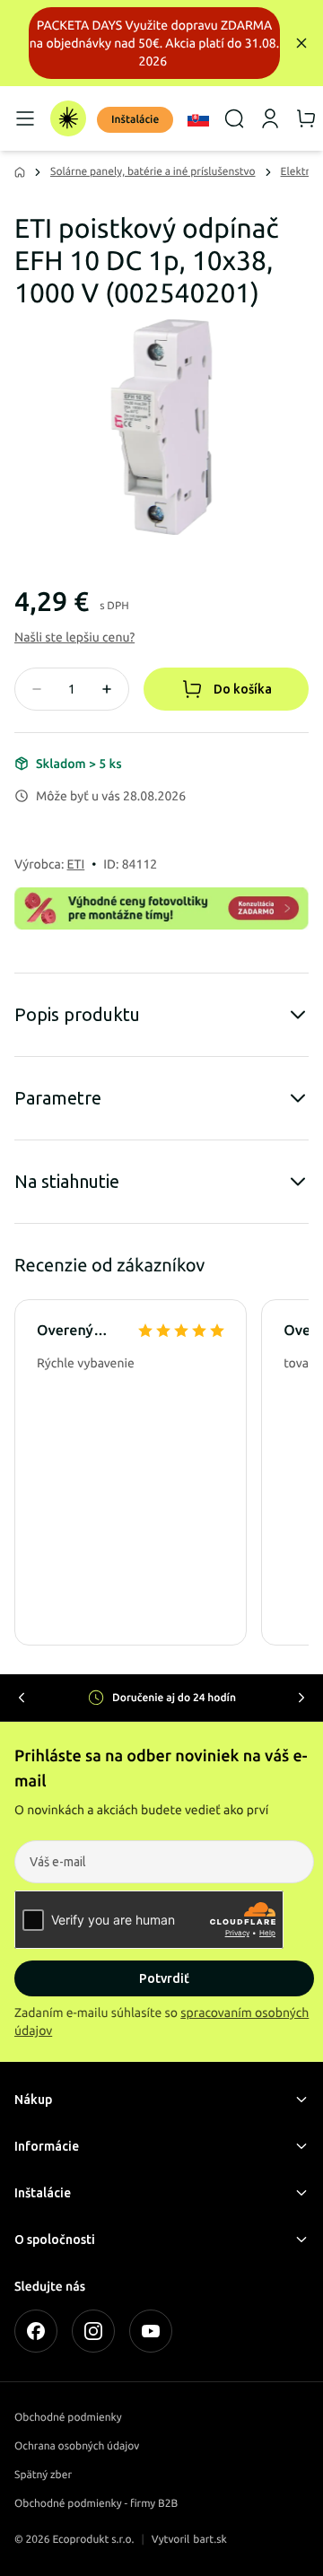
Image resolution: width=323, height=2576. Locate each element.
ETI (76, 864)
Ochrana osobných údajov (77, 2446)
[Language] (198, 118)
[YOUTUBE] (151, 2331)
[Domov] (68, 118)
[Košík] (306, 118)
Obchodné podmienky (68, 2418)
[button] (74, 637)
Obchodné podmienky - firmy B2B (96, 2504)
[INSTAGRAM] (93, 2331)
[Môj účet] (270, 118)
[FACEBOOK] (36, 2331)
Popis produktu (77, 1014)
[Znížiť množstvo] (37, 689)
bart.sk (210, 2540)
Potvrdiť (164, 1978)
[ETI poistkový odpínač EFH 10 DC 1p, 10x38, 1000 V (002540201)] (161, 427)
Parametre (58, 1098)
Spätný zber (43, 2475)
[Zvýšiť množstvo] (107, 689)
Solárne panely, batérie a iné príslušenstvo (153, 172)
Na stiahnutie (67, 1181)
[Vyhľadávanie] (234, 118)
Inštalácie (135, 120)
